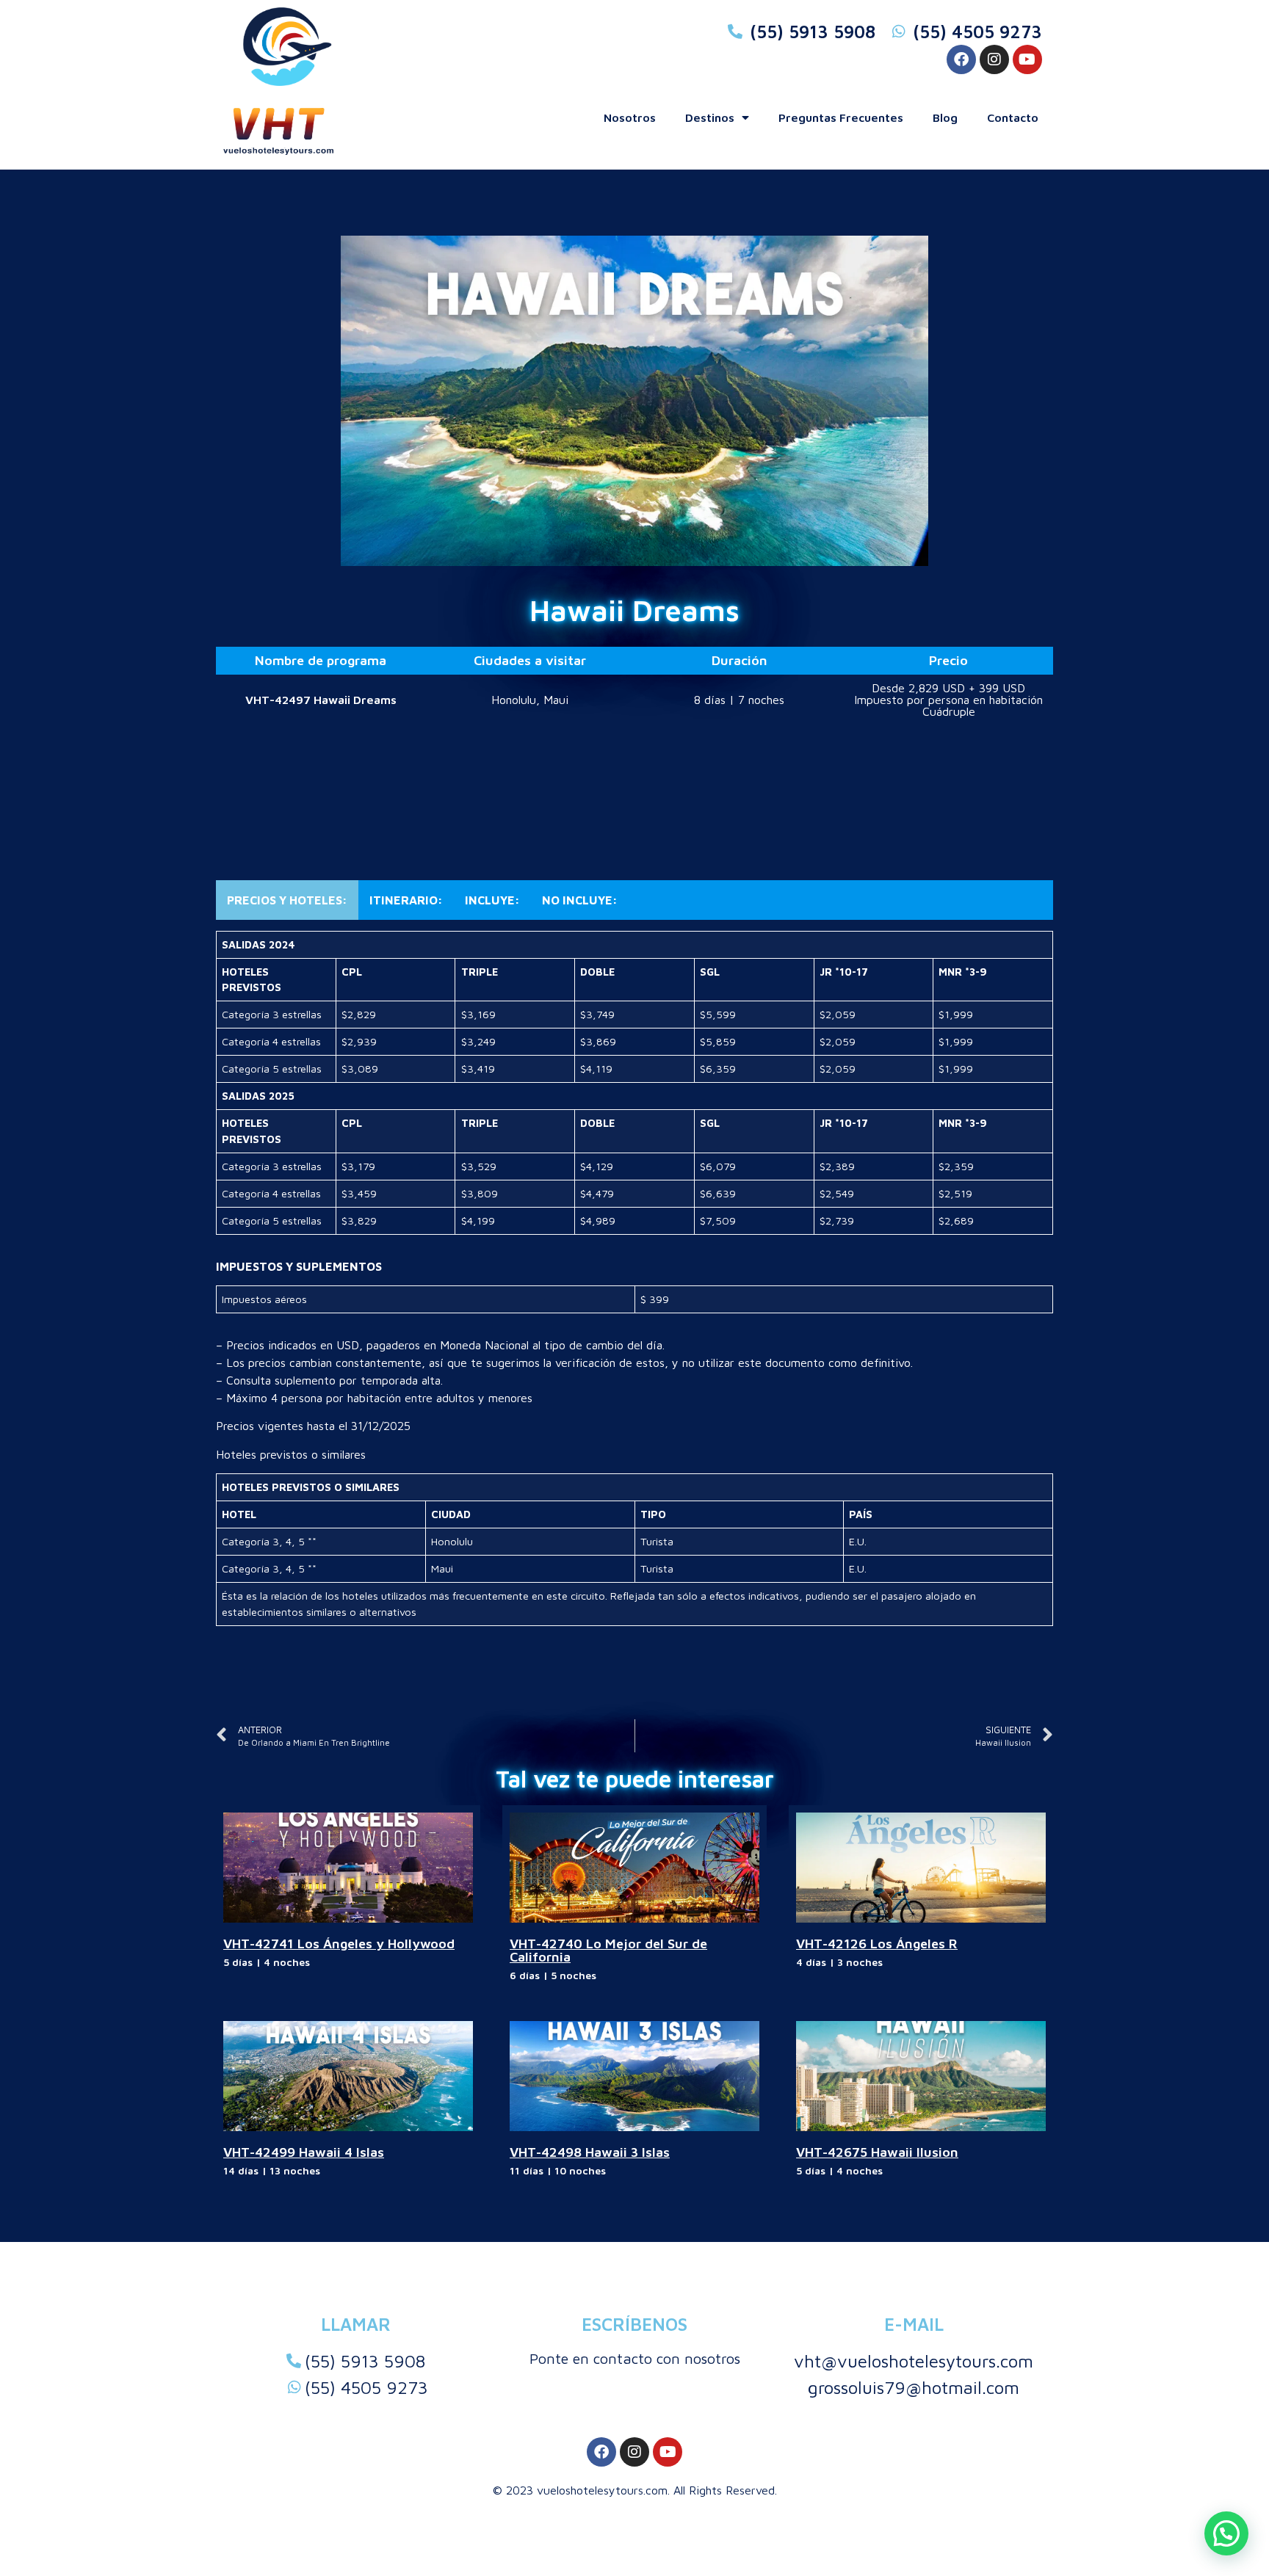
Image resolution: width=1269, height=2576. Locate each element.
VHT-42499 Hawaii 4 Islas (304, 2152)
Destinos (710, 117)
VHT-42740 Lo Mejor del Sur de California (608, 1950)
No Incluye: (580, 900)
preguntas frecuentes (841, 117)
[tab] (287, 900)
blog (945, 117)
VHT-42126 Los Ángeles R (877, 1944)
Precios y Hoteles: (287, 900)
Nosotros (630, 117)
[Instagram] (994, 59)
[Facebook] (961, 59)
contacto (1013, 117)
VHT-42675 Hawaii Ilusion (877, 2152)
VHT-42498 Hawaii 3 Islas (590, 2152)
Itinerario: (406, 900)
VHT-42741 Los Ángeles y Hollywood (339, 1944)
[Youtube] (1027, 59)
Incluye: (492, 900)
